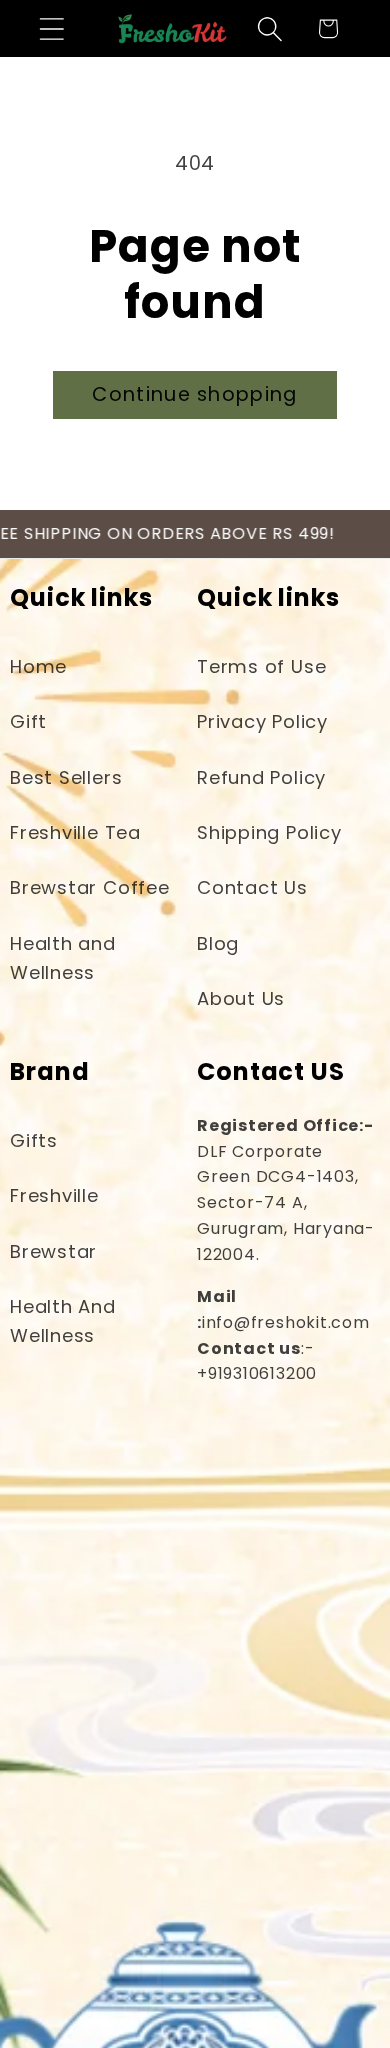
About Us (241, 998)
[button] (51, 28)
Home (38, 666)
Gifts (34, 1140)
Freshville (54, 1195)
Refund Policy (261, 777)
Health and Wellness (63, 958)
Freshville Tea (75, 832)
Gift (28, 721)
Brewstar (53, 1251)
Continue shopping (194, 394)
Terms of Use (261, 666)
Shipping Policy (269, 832)
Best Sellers (66, 777)
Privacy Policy (262, 721)
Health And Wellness (63, 1321)
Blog (218, 943)
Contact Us (252, 887)
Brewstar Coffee (90, 887)
